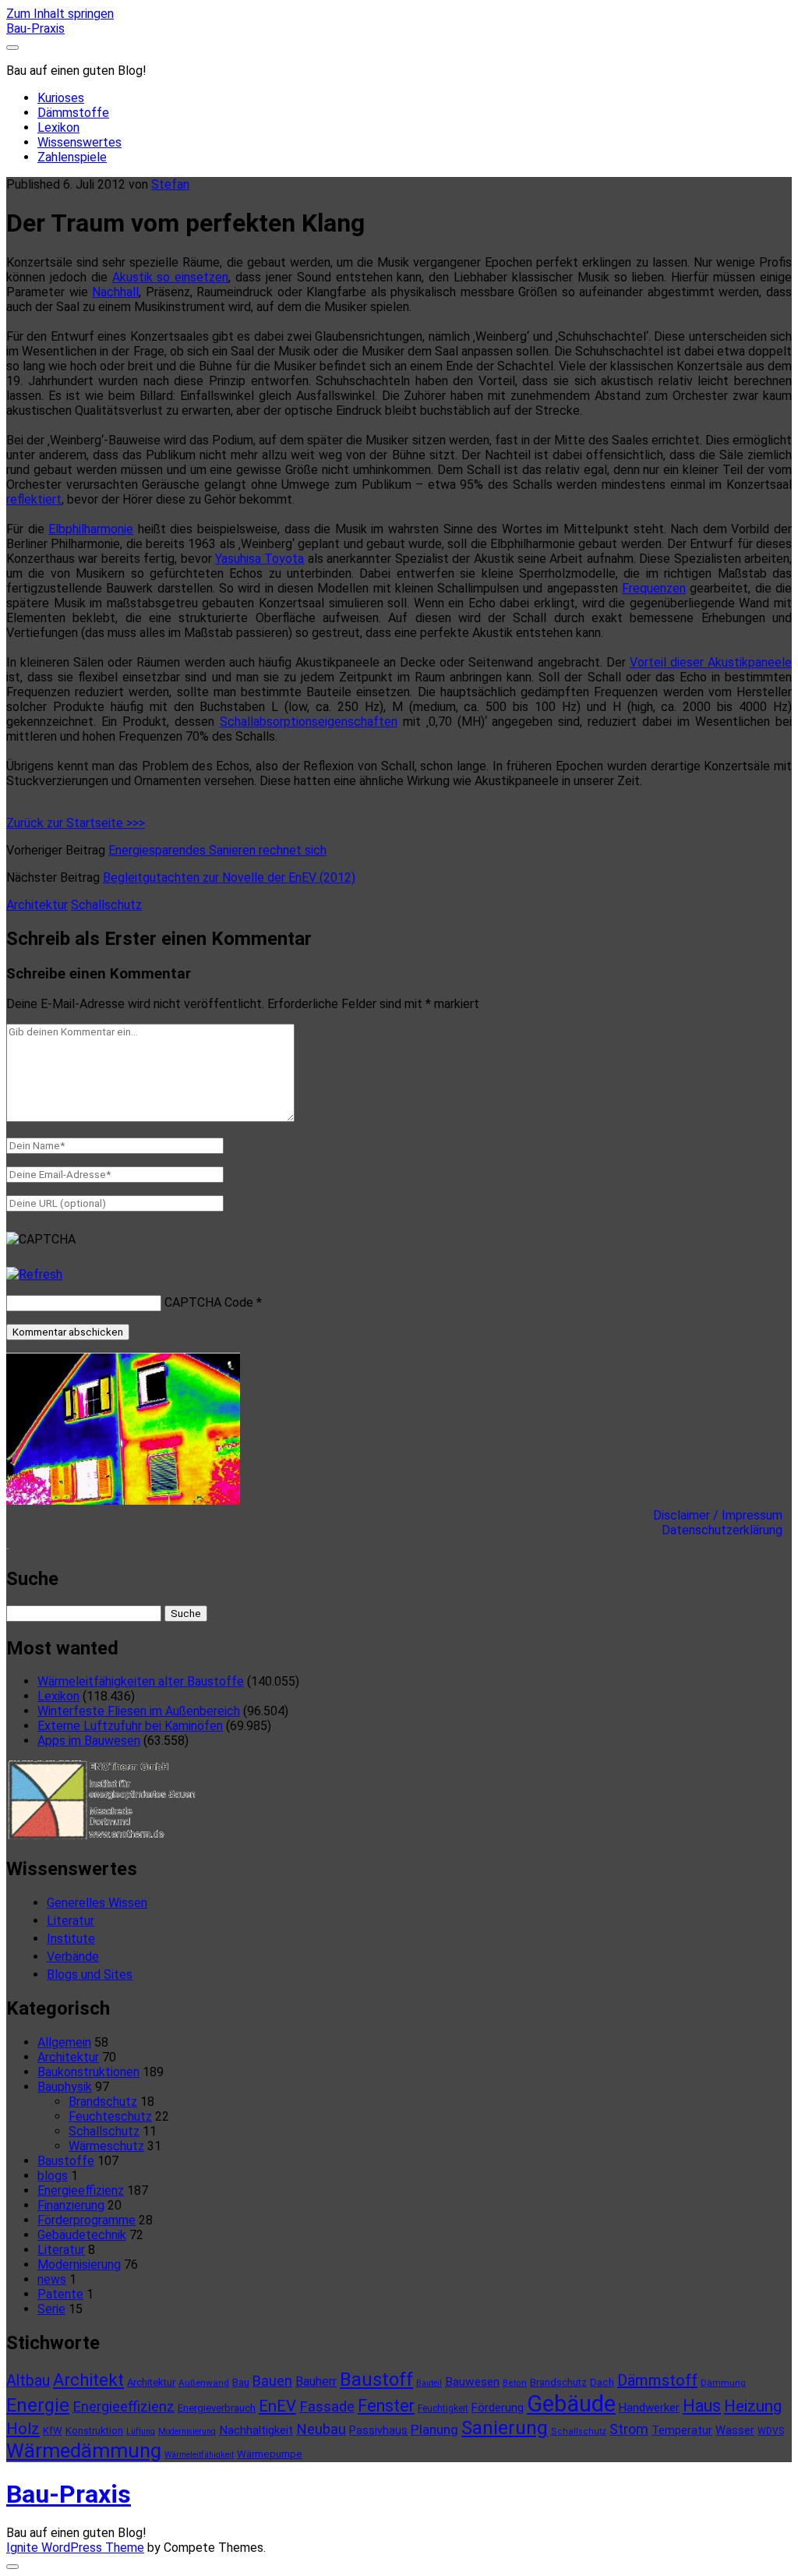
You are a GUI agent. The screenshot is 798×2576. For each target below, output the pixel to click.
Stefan (170, 184)
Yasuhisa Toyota (260, 559)
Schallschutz (106, 905)
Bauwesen (472, 2382)
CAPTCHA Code (209, 1302)
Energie (38, 2405)
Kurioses (61, 98)
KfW (53, 2431)
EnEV (277, 2406)
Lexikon (58, 127)
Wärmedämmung (84, 2450)
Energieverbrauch (217, 2408)
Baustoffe (66, 2161)
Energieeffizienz (81, 2190)
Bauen (272, 2381)
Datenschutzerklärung (727, 1530)
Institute (71, 1939)
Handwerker (649, 2408)
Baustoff (376, 2380)
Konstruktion (94, 2431)
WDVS (771, 2431)
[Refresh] (34, 1274)
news (52, 2279)
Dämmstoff (657, 2380)
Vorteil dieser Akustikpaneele (711, 662)
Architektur (37, 905)
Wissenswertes (79, 142)
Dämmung (723, 2383)
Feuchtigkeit (443, 2408)
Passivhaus (378, 2430)
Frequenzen (654, 588)
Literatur (71, 1921)
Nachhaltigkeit (256, 2430)
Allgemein (64, 2042)
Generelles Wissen (97, 1903)
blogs (53, 2176)
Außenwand (204, 2383)
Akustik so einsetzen (171, 277)
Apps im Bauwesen (89, 1741)
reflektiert (34, 499)
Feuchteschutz (110, 2116)
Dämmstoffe (73, 113)
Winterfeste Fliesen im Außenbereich (139, 1711)
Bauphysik (65, 2087)
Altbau (28, 2381)
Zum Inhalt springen (60, 14)
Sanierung (505, 2428)
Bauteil (429, 2383)
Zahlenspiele (72, 157)
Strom (629, 2429)
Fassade (327, 2407)
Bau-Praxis (35, 28)
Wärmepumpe (270, 2454)
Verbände (73, 1957)
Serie (51, 2309)
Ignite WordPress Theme (75, 2548)
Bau (241, 2382)
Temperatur (682, 2430)
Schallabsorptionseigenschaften (309, 722)
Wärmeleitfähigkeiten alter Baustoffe (141, 1681)
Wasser (735, 2430)
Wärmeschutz (106, 2146)
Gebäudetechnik (82, 2235)
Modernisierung (79, 2265)
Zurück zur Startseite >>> (76, 823)
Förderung (498, 2408)
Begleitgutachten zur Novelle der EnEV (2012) (229, 878)
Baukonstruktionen (88, 2072)
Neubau (321, 2429)
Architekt (88, 2380)
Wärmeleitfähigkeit (199, 2455)
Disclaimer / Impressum (722, 1515)
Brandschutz (103, 2102)
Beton (515, 2383)
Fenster (386, 2406)
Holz (23, 2429)
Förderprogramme (87, 2220)
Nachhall (115, 292)
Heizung (753, 2406)
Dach (602, 2382)
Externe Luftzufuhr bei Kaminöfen (130, 1726)
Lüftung (141, 2431)
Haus (702, 2406)
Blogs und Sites (90, 1974)
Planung (434, 2429)
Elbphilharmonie (91, 529)
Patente (60, 2294)
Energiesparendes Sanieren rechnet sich (217, 850)
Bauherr (316, 2381)
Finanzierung (71, 2205)
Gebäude (571, 2404)
